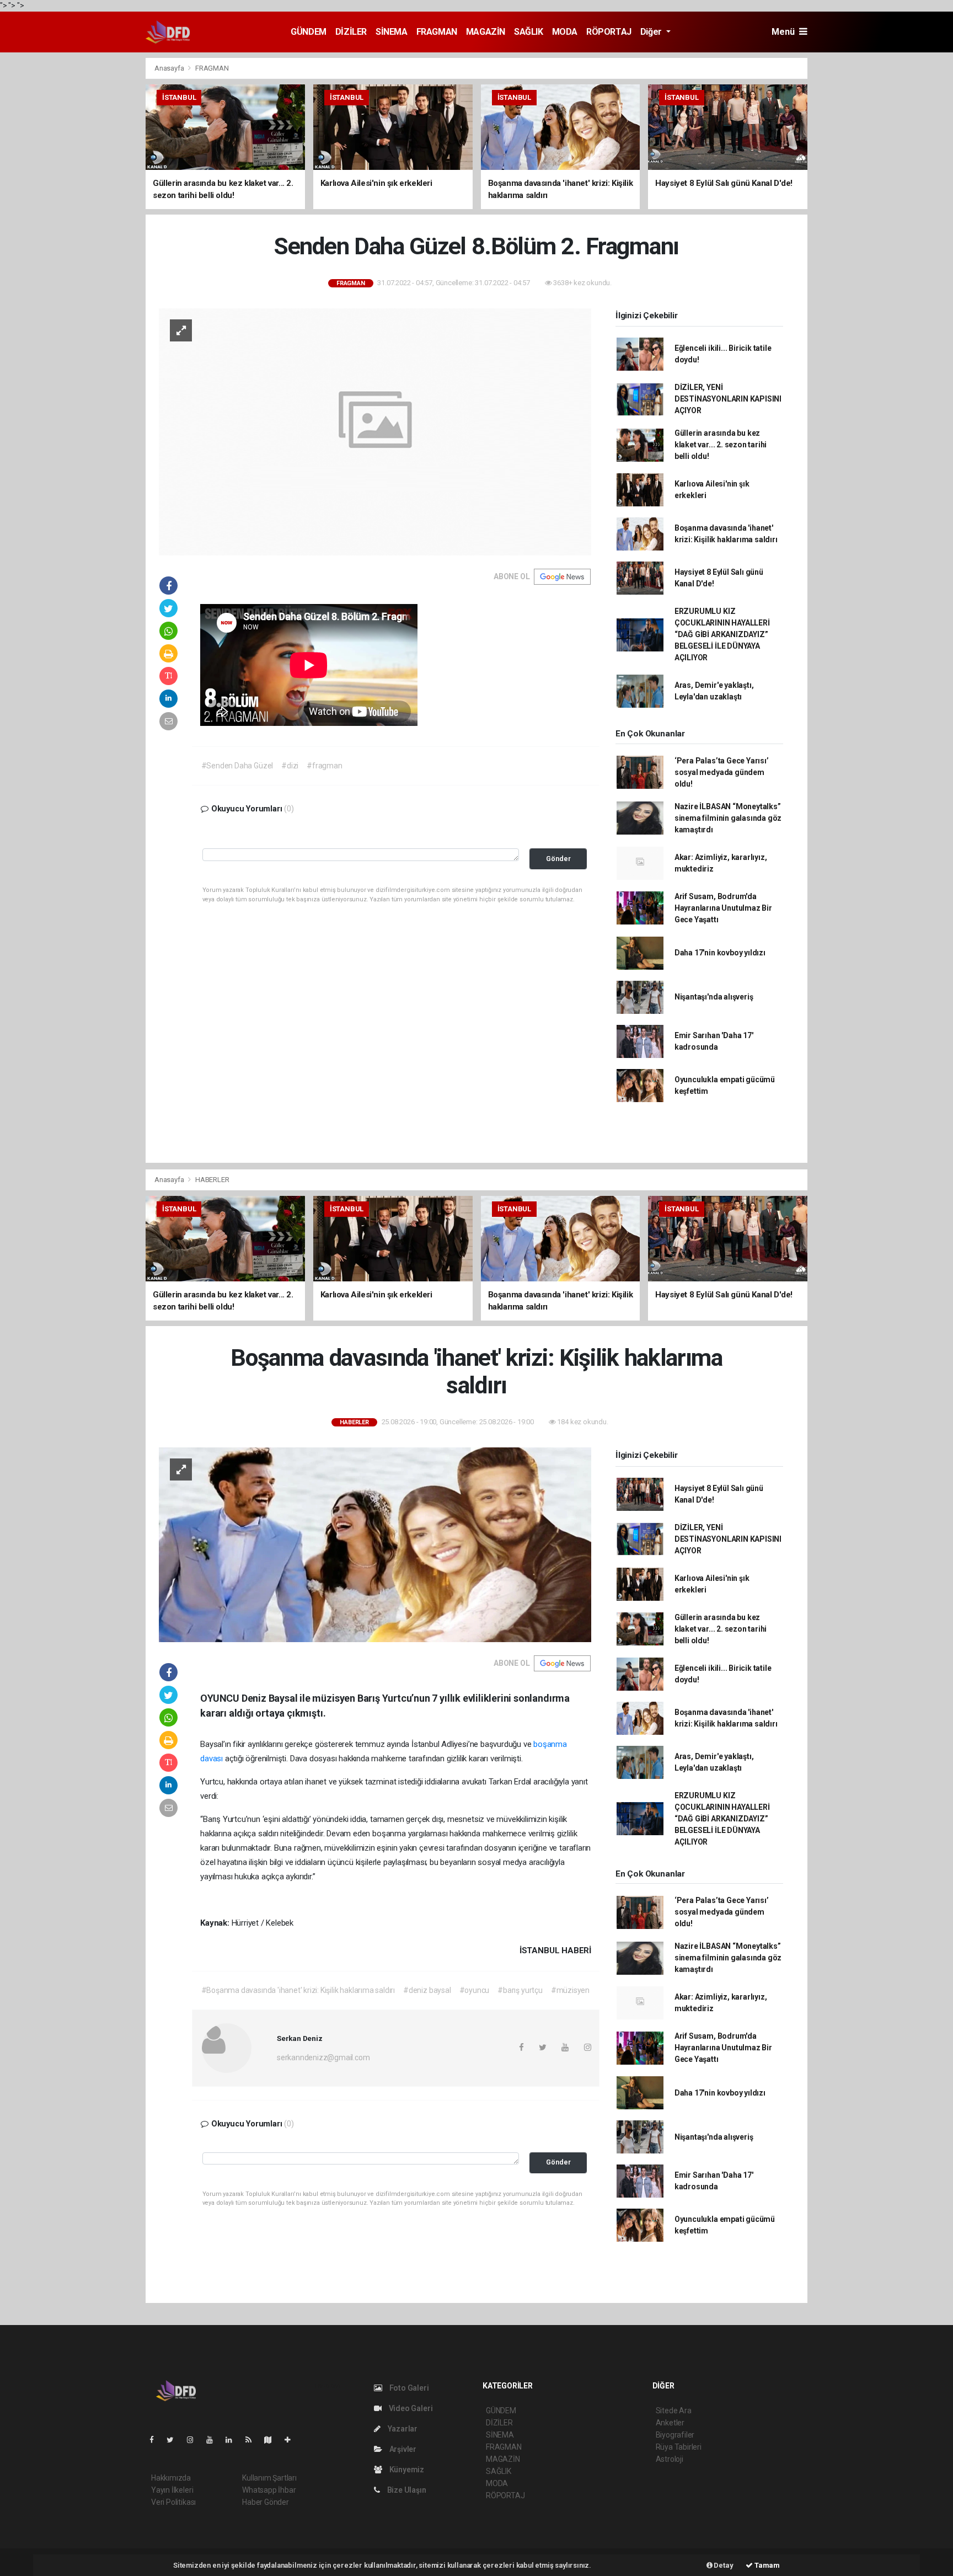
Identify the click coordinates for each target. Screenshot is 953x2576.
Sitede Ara (674, 2411)
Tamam (766, 2565)
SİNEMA (392, 32)
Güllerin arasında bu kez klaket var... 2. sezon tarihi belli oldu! (721, 445)
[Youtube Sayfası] (214, 2440)
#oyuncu (475, 1990)
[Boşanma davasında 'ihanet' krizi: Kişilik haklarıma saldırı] (375, 1544)
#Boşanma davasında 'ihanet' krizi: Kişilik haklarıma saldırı (298, 1990)
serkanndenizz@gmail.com (323, 2057)
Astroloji (670, 2459)
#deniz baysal (427, 1990)
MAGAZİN (486, 32)
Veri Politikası (173, 2502)
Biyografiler (675, 2435)
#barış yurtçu (520, 1990)
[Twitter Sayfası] (175, 2440)
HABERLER (212, 1180)
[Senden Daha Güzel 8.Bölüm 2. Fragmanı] (375, 431)
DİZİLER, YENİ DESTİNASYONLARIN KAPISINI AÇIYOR (728, 399)
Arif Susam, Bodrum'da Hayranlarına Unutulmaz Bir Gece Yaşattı (723, 908)
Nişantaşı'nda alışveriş (714, 997)
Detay (723, 2565)
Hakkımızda (171, 2478)
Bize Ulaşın (406, 2490)
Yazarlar (402, 2429)
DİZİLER (351, 32)
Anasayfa (170, 68)
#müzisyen (570, 1990)
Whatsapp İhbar (269, 2490)
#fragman (324, 766)
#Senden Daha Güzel (237, 766)
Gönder (558, 859)
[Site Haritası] (272, 2440)
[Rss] (253, 2440)
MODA (565, 32)
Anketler (670, 2423)
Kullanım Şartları (269, 2478)
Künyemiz (406, 2470)
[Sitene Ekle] (292, 2440)
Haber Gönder (266, 2502)
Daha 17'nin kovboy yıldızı (720, 953)
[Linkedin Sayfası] (233, 2440)
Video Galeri (410, 2408)
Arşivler (402, 2449)
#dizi (290, 766)
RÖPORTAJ (609, 32)
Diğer (652, 32)
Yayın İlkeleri (172, 2490)
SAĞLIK (529, 32)
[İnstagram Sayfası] (195, 2440)
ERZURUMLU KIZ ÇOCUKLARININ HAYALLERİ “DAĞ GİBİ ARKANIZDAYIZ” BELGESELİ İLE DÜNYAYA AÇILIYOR (722, 634)
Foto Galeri (408, 2388)
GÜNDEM (309, 32)
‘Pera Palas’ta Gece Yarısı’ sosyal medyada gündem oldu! (722, 772)
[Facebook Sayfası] (156, 2440)
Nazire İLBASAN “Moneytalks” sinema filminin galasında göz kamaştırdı (728, 818)
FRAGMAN (437, 32)
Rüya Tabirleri (679, 2447)
